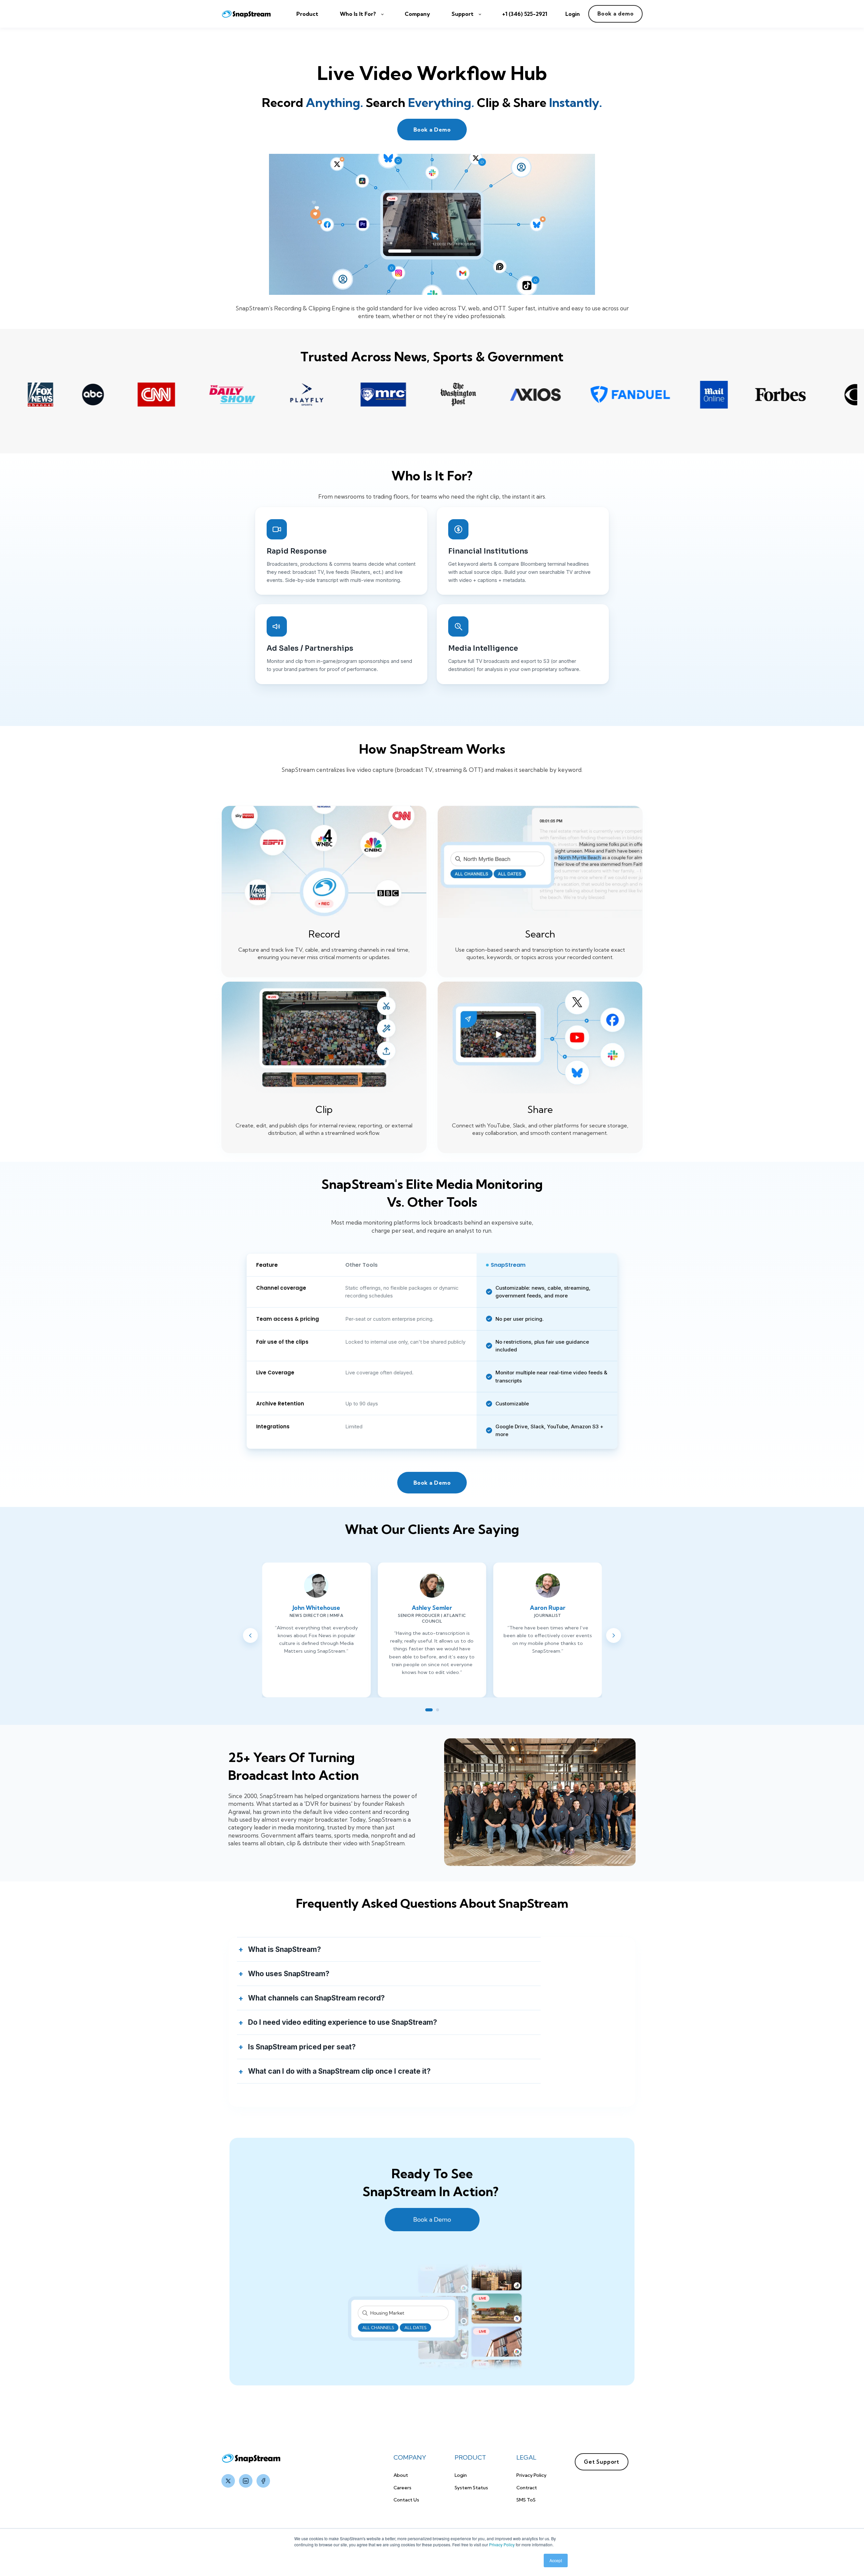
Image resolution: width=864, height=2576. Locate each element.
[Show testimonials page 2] (438, 1710)
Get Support (602, 2462)
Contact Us (406, 2500)
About (401, 2475)
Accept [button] (556, 2560)
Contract (527, 2488)
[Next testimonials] (614, 1635)
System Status (471, 2488)
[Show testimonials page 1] (429, 1710)
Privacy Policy (502, 2544)
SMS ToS (526, 2500)
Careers (402, 2488)
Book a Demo (432, 130)
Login (461, 2475)
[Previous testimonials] (250, 1635)
